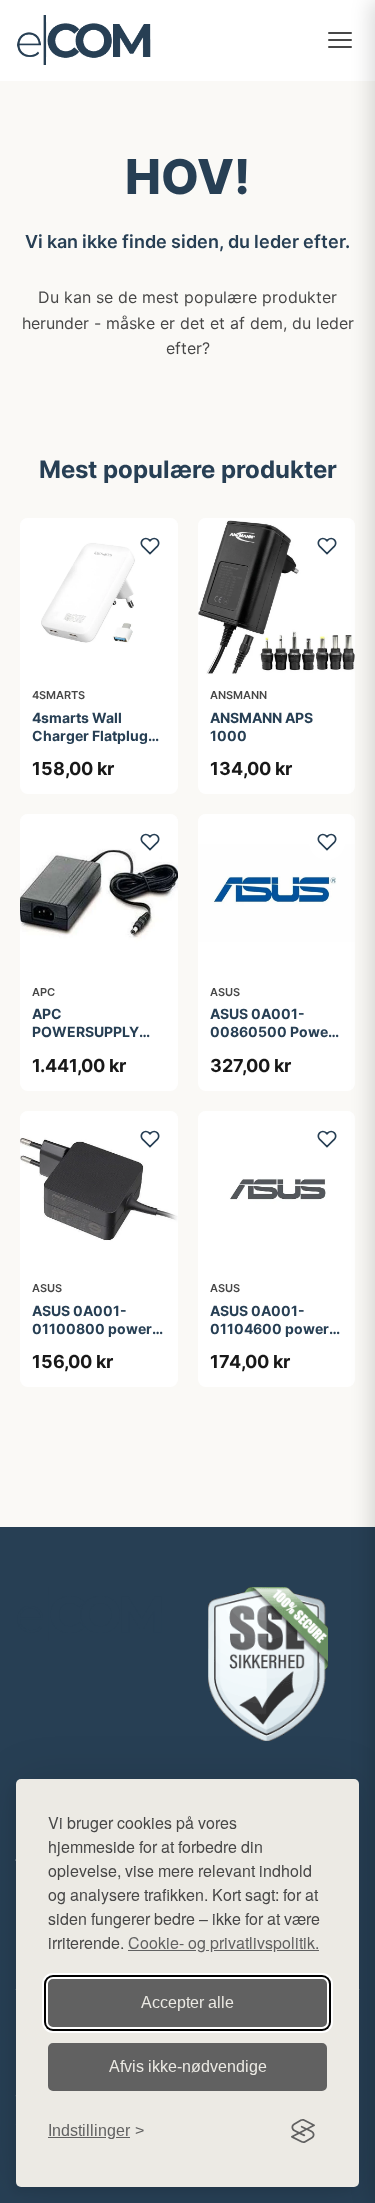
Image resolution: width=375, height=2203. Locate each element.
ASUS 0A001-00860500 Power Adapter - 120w (272, 1031)
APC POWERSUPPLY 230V (85, 1031)
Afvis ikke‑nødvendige (188, 2066)
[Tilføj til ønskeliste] (150, 546)
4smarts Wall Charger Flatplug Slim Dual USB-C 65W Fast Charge (91, 745)
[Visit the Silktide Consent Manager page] (303, 2131)
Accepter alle (187, 2002)
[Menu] (340, 40)
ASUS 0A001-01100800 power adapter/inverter (92, 1328)
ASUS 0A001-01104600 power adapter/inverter (269, 1328)
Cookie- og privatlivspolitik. (223, 1942)
